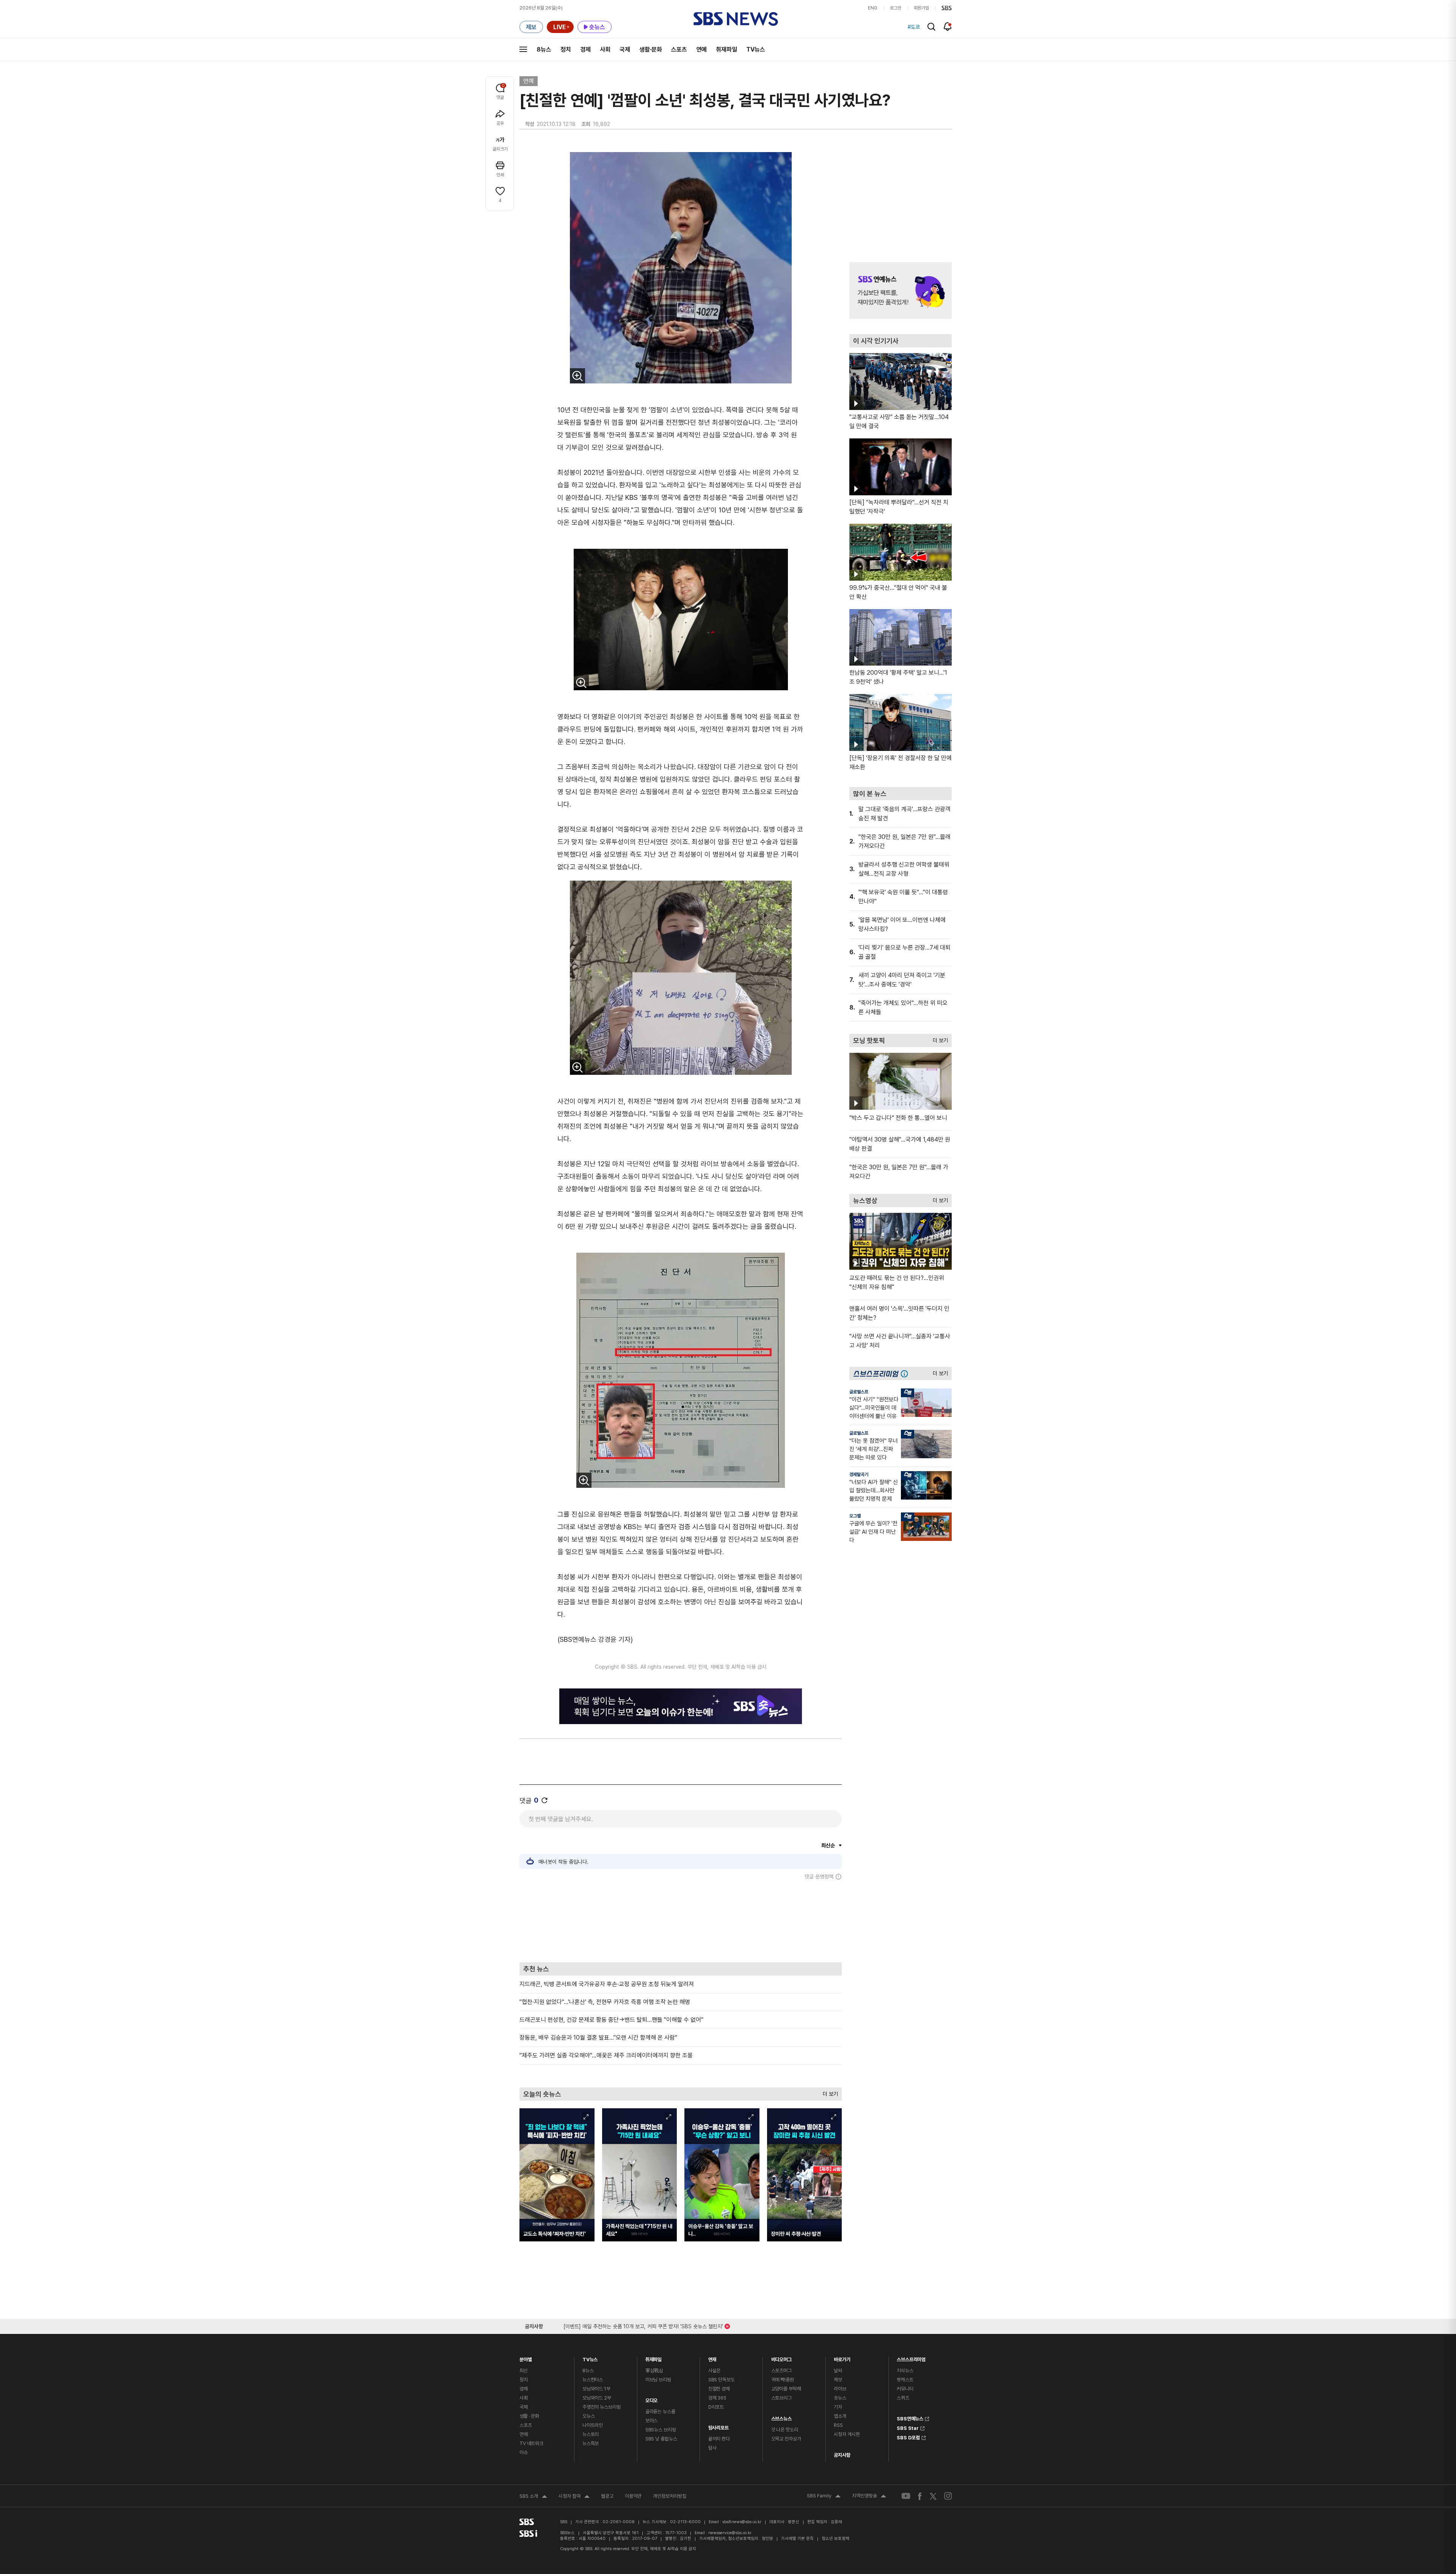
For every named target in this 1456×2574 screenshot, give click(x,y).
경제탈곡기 (859, 1475)
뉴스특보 (591, 2443)
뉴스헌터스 (593, 2380)
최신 (524, 2371)
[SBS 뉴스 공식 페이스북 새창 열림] (920, 2496)
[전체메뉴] (523, 49)
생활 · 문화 (529, 2416)
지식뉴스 (905, 2371)
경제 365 (717, 2398)
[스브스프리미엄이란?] (906, 1373)
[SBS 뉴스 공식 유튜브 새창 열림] (906, 2496)
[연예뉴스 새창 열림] (901, 291)
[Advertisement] (681, 1921)
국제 (625, 49)
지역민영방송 (869, 2497)
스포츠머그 (781, 2371)
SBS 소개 (533, 2497)
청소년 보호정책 (835, 2539)
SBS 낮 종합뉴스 (661, 2439)
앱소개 (840, 2416)
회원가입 (921, 8)
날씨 (838, 2371)
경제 (585, 49)
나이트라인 (593, 2425)
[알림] (948, 27)
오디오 (652, 2399)
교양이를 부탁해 (786, 2389)
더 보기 (828, 2092)
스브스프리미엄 (911, 2358)
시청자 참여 (574, 2497)
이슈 (524, 2452)
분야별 (526, 2358)
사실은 (715, 2371)
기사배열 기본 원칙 (797, 2539)
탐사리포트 (719, 2426)
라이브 (840, 2389)
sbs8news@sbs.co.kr (742, 2522)
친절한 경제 (719, 2389)
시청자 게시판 (847, 2434)
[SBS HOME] (947, 8)
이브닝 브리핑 (658, 2380)
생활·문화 (651, 49)
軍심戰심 (654, 2371)
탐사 (712, 2448)
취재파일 (726, 49)
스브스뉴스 (781, 2417)
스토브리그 (781, 2398)
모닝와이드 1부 (596, 2389)
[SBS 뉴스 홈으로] (736, 19)
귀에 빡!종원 (783, 2380)
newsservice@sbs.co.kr (730, 2533)
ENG (873, 8)
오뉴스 (589, 2416)
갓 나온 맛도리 (785, 2430)
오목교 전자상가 (786, 2439)
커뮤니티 (905, 2389)
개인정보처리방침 (670, 2496)
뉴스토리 (591, 2434)
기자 (838, 2407)
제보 (838, 2380)
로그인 (896, 8)
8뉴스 (544, 49)
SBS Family (824, 2497)
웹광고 (607, 2496)
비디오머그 (781, 2358)
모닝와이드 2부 (597, 2398)
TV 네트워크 (531, 2443)
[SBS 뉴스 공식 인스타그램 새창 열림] (948, 2496)
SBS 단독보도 (722, 2380)
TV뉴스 (756, 49)
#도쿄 (914, 27)
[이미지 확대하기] (577, 376)
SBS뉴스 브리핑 (661, 2430)
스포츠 (679, 49)
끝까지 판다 (719, 2439)
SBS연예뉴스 (910, 2418)
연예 (701, 49)
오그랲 (855, 1516)
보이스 (652, 2421)
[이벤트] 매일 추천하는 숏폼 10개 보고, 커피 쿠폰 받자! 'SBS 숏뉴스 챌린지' (643, 2325)
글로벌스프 (859, 1392)
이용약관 (633, 2496)
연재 (712, 2358)
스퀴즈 (903, 2398)
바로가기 (842, 2358)
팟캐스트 (905, 2380)
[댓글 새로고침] (544, 1800)
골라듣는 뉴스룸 (660, 2411)
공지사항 (842, 2455)
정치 (566, 49)
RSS (838, 2425)
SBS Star (908, 2427)
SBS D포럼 (908, 2437)
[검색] (931, 27)
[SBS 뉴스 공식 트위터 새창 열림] (933, 2496)
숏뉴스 (840, 2398)
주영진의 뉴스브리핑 (602, 2407)
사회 (605, 49)
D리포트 (716, 2407)
